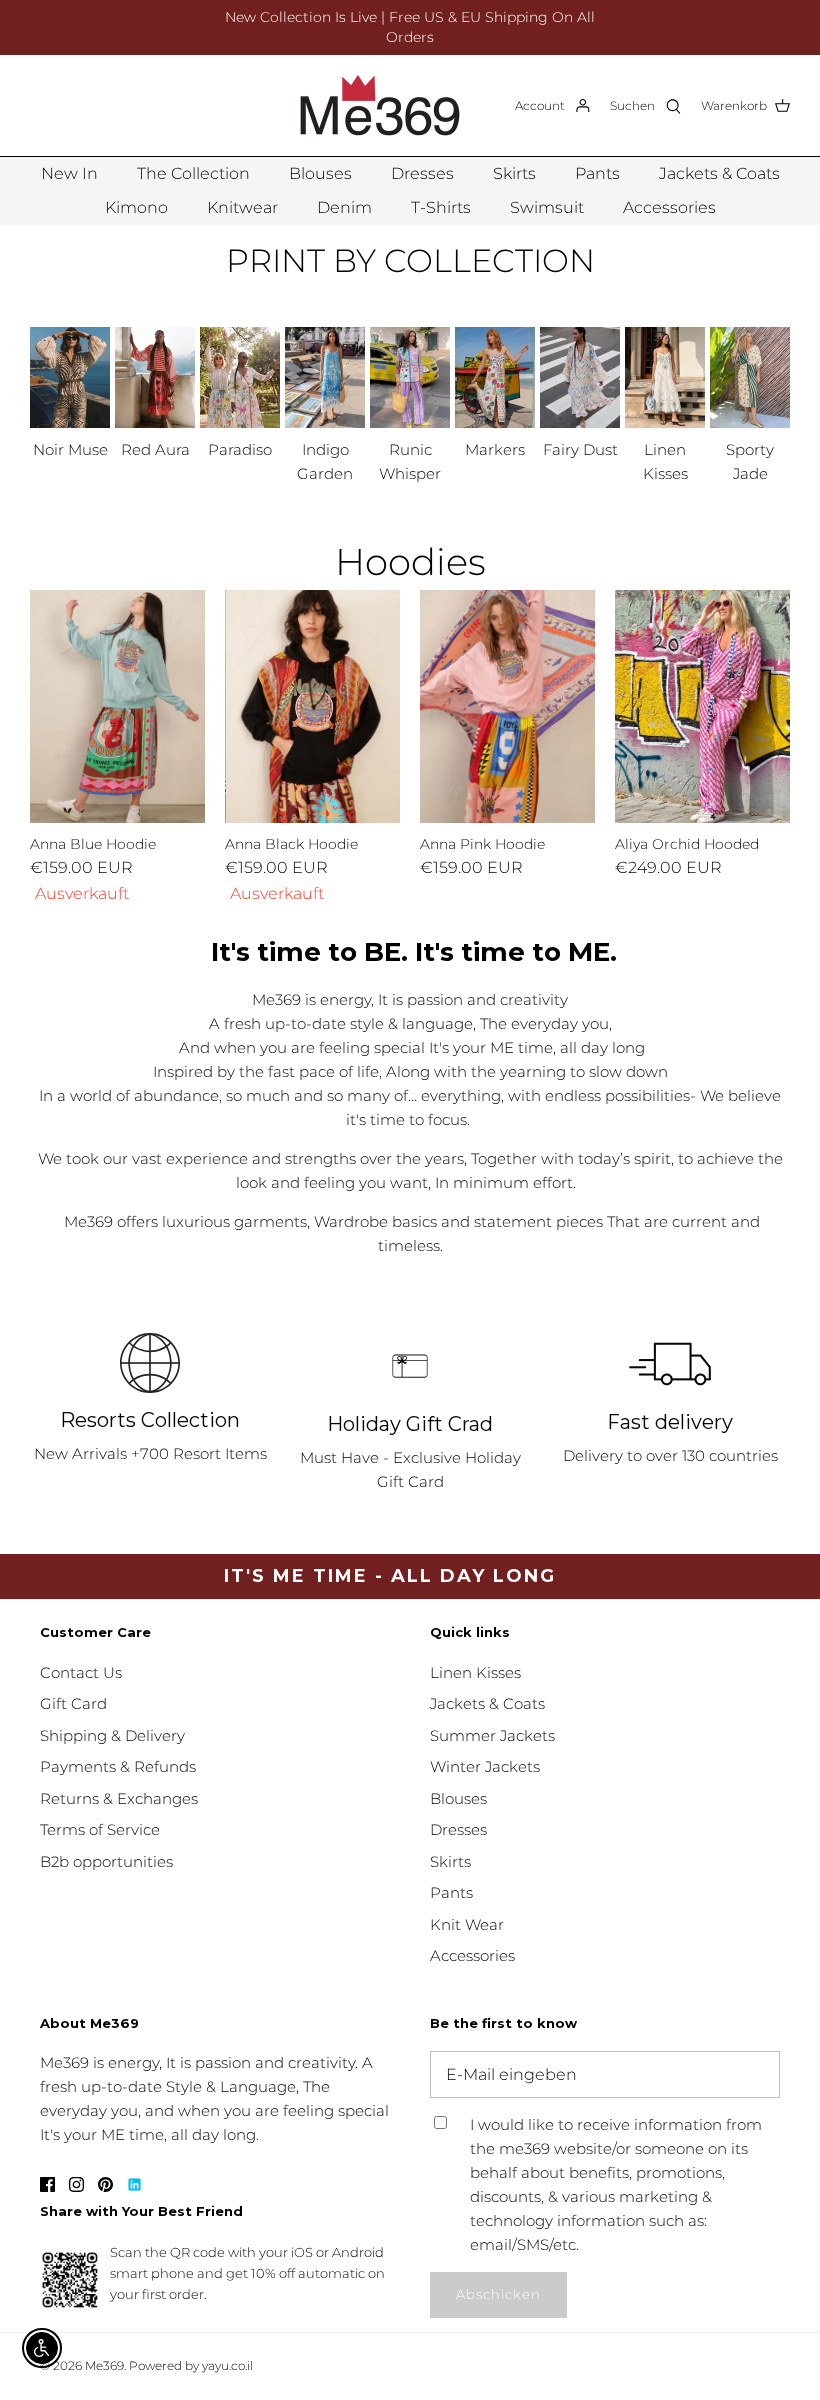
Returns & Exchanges (119, 1798)
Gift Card (73, 1703)
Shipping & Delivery (112, 1735)
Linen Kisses (475, 1672)
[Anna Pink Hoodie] (507, 706)
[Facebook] (47, 2184)
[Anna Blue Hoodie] (117, 706)
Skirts (514, 173)
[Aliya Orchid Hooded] (702, 706)
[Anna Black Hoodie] (312, 706)
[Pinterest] (105, 2184)
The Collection (193, 173)
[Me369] (380, 105)
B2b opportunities (106, 1861)
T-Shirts (441, 207)
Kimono (136, 207)
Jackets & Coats (719, 173)
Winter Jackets (485, 1766)
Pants (597, 173)
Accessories (669, 207)
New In (69, 173)
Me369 (104, 2365)
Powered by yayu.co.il (191, 2365)
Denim (344, 207)
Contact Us (81, 1672)
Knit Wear (467, 1924)
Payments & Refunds (118, 1766)
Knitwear (242, 207)
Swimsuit (547, 207)
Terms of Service (100, 1829)
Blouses (320, 173)
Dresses (422, 173)
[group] (70, 394)
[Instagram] (76, 2184)
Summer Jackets (492, 1735)
